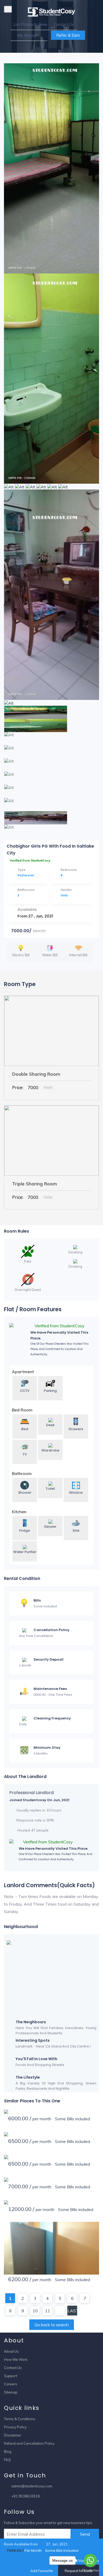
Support (11, 2376)
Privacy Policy (15, 2427)
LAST (72, 2311)
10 (35, 2311)
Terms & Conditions (20, 2419)
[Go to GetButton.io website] (90, 2571)
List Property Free (30, 24)
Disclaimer (13, 2435)
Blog (8, 2452)
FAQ (7, 2460)
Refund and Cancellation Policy (29, 2443)
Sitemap (11, 2392)
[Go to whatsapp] (90, 2560)
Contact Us (64, 24)
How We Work (16, 2359)
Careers (11, 2384)
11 (48, 2311)
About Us (11, 2351)
